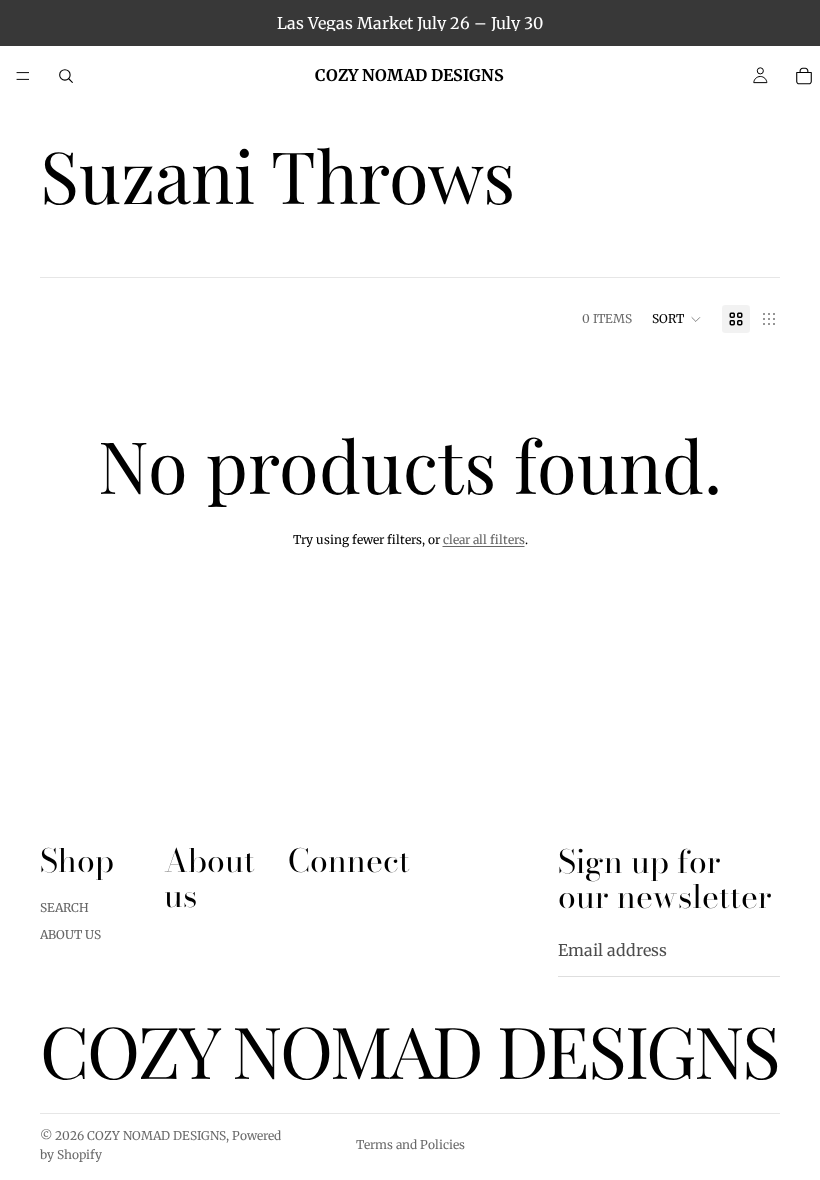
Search (64, 908)
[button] (677, 319)
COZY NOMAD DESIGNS (156, 1135)
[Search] (66, 76)
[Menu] (23, 76)
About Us (70, 934)
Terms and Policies (410, 1144)
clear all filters (484, 539)
